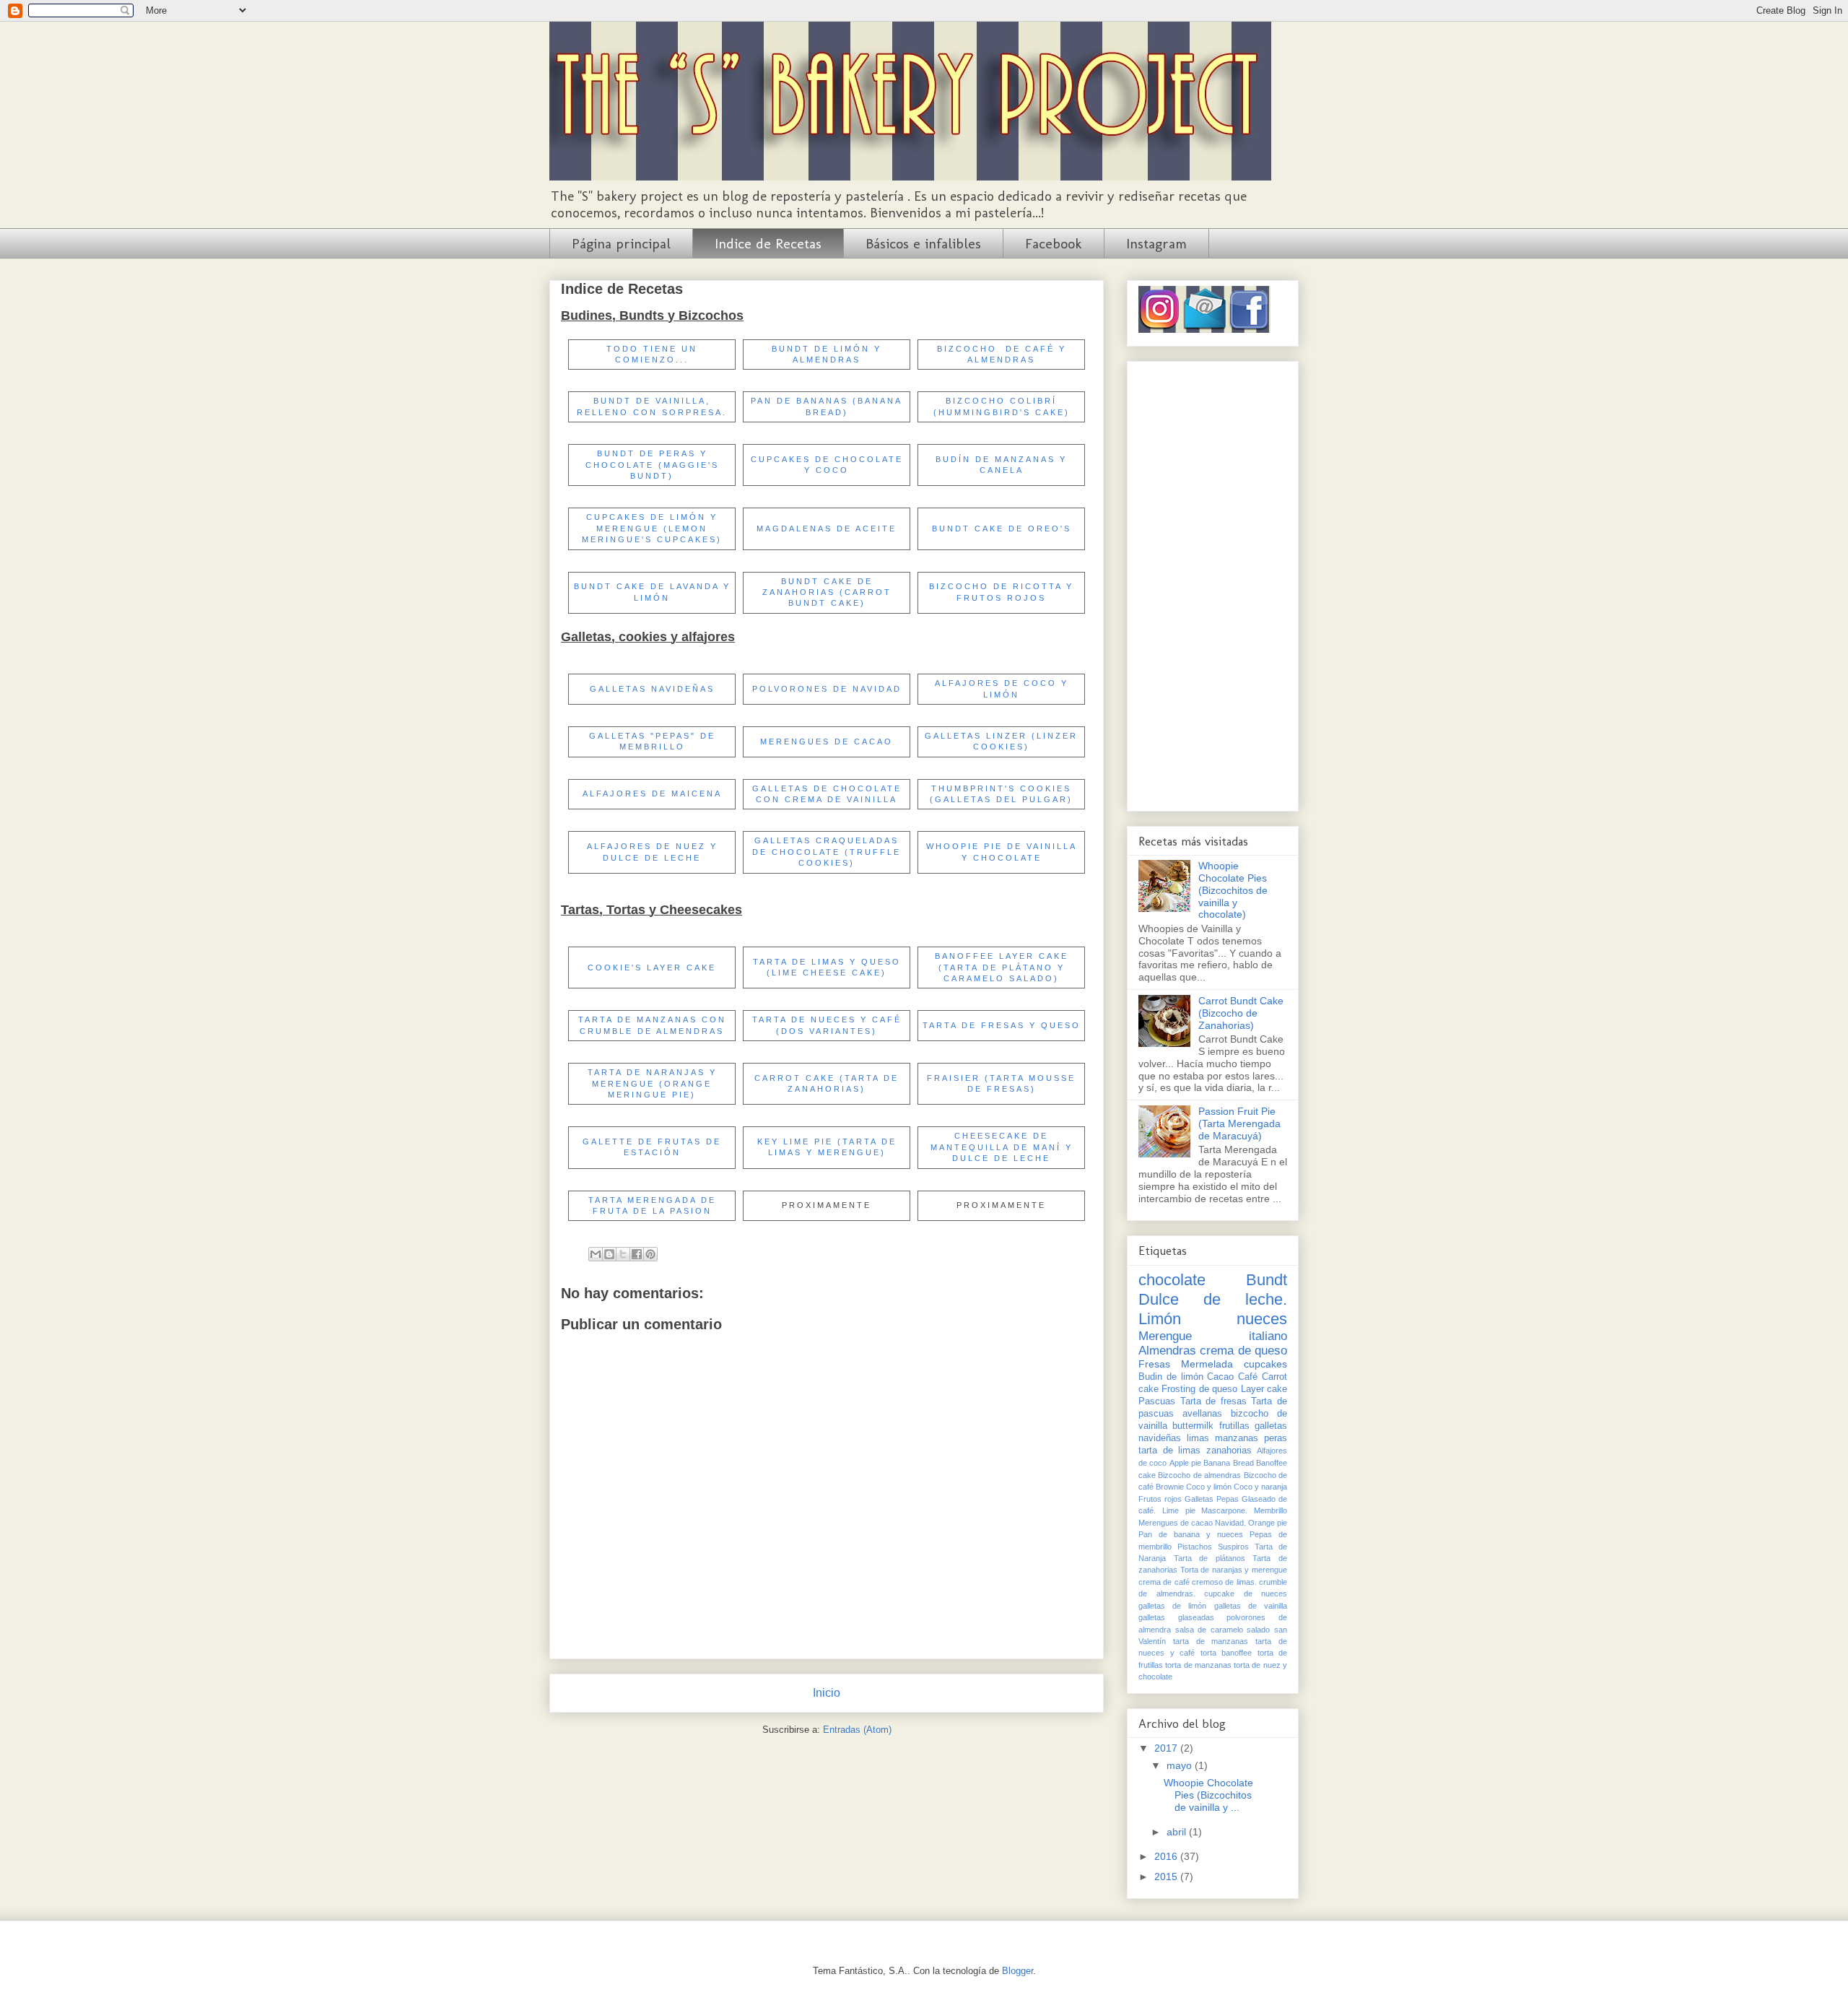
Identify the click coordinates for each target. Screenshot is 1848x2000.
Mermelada (1207, 1364)
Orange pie (1268, 1523)
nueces (1262, 1319)
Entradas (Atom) (857, 1730)
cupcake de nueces (1246, 1594)
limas (1198, 1438)
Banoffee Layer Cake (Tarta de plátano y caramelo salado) (1002, 967)
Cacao (1220, 1377)
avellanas (1202, 1414)
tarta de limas (1169, 1451)
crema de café (1164, 1582)
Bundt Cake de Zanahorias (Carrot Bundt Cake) (827, 592)
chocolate (1172, 1280)
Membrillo (1270, 1510)
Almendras (1167, 1351)
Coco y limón (1209, 1487)
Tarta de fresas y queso (1002, 1025)
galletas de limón (1172, 1606)
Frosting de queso (1199, 1389)
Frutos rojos (1160, 1499)
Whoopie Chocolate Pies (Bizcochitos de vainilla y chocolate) (1233, 890)
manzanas (1237, 1438)
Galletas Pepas (1212, 1499)
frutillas (1234, 1426)
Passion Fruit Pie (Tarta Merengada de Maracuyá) (1239, 1123)
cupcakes (1265, 1364)
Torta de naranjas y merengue (1234, 1570)
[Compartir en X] (623, 1254)
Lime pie (1179, 1510)
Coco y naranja (1260, 1487)
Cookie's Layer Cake (652, 968)
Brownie (1170, 1487)
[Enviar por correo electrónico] (596, 1254)
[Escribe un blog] (609, 1254)
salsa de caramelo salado (1223, 1630)
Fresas (1154, 1364)
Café (1248, 1377)
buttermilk (1193, 1426)
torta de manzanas (1198, 1665)
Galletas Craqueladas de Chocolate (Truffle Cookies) (827, 852)
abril (1178, 1832)
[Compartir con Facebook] (637, 1254)
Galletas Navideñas (652, 689)
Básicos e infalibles (923, 243)
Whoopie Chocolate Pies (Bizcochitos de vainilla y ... (1208, 1795)
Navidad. (1230, 1523)
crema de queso (1243, 1351)
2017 (1167, 1748)
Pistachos (1195, 1547)
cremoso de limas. (1224, 1582)
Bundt (1267, 1280)
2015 (1167, 1877)
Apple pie (1185, 1463)
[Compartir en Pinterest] (650, 1254)
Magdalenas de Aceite (827, 529)
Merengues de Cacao (827, 742)
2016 (1167, 1856)
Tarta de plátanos (1210, 1558)
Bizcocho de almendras (1199, 1475)
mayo (1181, 1765)
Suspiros (1233, 1547)
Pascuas (1157, 1401)
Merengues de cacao (1176, 1523)
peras (1276, 1438)
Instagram (1156, 243)
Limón (1160, 1319)
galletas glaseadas (1176, 1617)
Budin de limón (1171, 1377)
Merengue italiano (1213, 1336)
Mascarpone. (1224, 1510)
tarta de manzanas (1211, 1641)
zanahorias (1229, 1451)
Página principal (621, 243)
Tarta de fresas (1213, 1401)
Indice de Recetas (768, 243)
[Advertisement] (1213, 583)
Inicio (827, 1693)
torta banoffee (1226, 1653)
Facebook (1054, 243)
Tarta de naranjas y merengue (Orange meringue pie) (652, 1083)
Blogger (1017, 1971)
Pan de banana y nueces (1191, 1534)
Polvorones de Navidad (827, 689)
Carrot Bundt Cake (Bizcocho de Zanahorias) (1241, 1013)
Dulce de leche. (1213, 1299)
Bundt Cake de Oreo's (1002, 529)
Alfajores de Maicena (652, 794)
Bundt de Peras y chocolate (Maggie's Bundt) (652, 465)
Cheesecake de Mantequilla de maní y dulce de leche (1002, 1147)
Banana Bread (1228, 1463)
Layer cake (1264, 1389)
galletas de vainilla (1251, 1606)
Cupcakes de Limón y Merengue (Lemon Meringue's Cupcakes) (652, 528)
